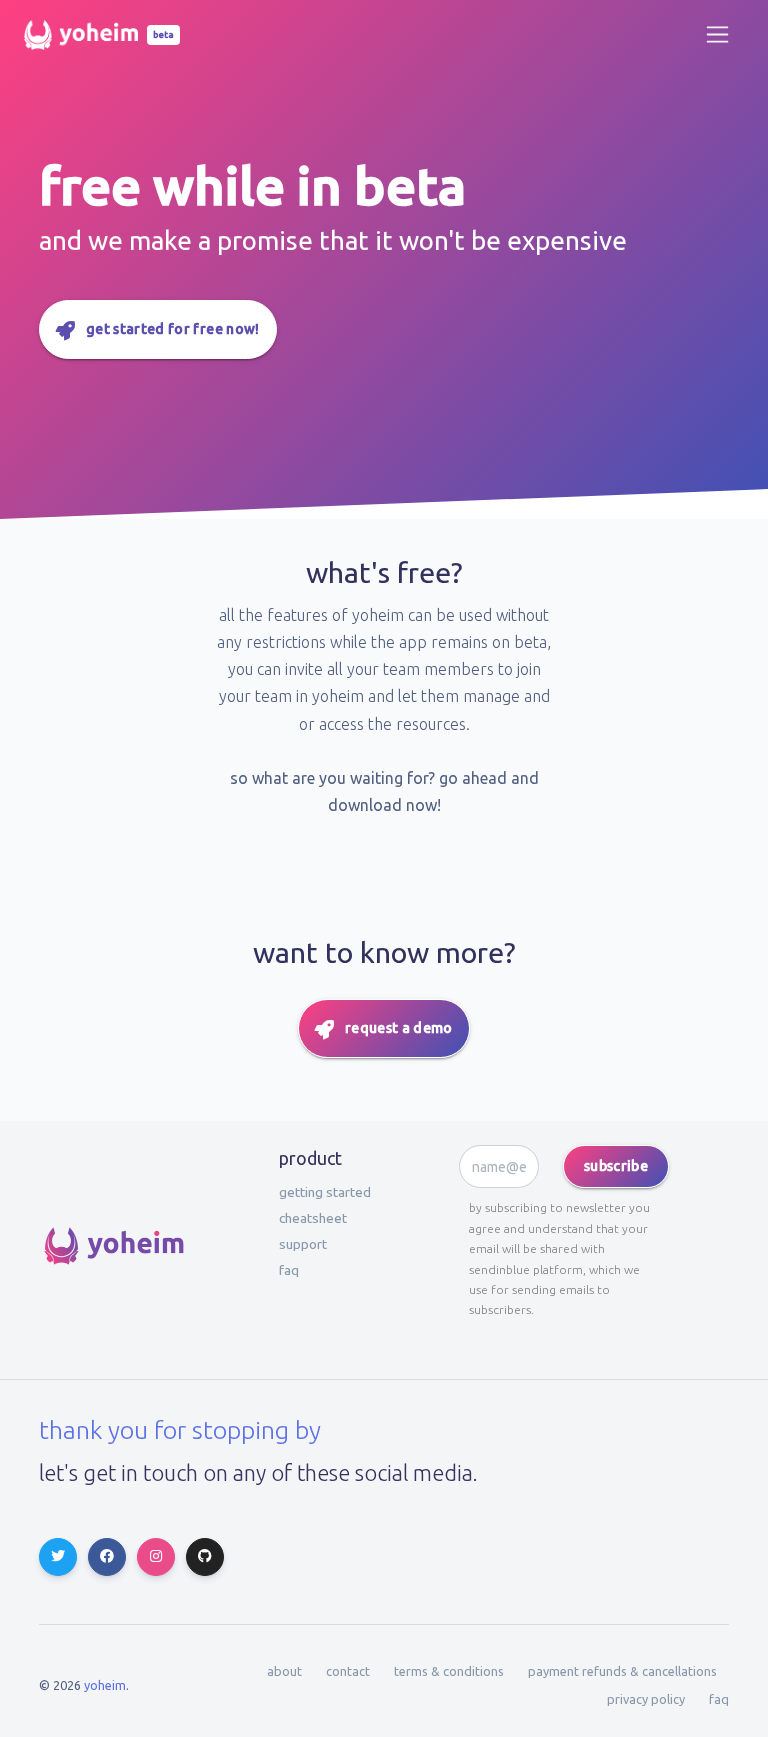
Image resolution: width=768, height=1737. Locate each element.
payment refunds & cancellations (622, 1671)
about (284, 1671)
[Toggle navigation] (717, 34)
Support (303, 1244)
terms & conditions (449, 1671)
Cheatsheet (313, 1218)
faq (289, 1270)
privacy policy (646, 1699)
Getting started (325, 1192)
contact (348, 1671)
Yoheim (105, 1685)
